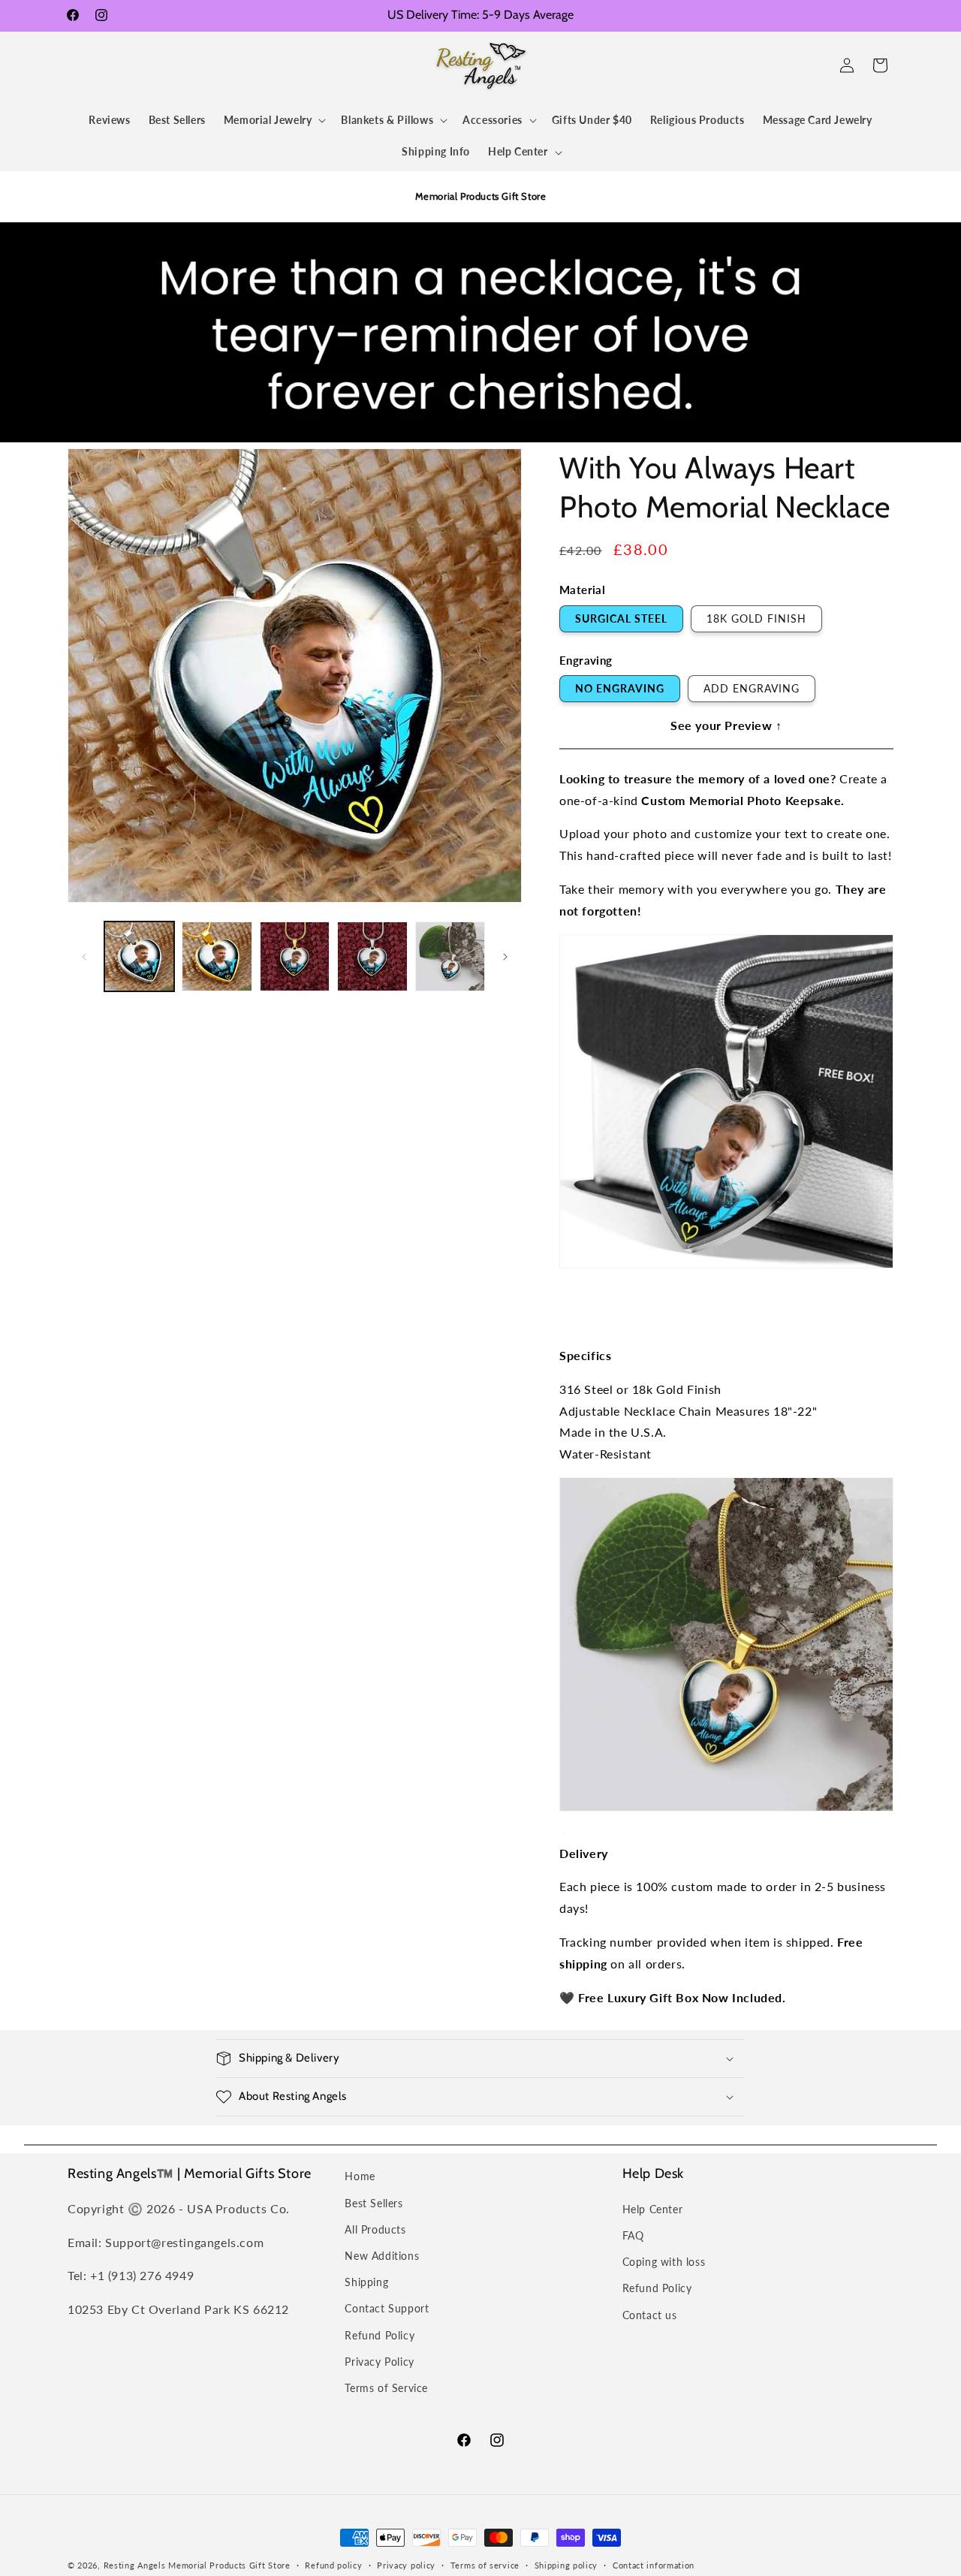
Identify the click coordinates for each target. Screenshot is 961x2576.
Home (360, 2176)
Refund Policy (380, 2335)
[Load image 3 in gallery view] (295, 956)
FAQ (633, 2235)
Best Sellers (374, 2203)
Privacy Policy (379, 2362)
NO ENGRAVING (620, 688)
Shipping (366, 2282)
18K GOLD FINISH (756, 618)
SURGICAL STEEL (621, 618)
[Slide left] (84, 957)
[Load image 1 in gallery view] (139, 956)
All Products (375, 2229)
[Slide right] (505, 957)
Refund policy (333, 2565)
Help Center (653, 2209)
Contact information (654, 2565)
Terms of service (485, 2565)
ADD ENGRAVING (752, 688)
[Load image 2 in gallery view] (217, 956)
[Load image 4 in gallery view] (372, 956)
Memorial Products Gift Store (229, 2565)
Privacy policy (406, 2565)
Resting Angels (135, 2565)
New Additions (382, 2256)
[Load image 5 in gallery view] (450, 956)
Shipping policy (566, 2565)
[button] (84, 65)
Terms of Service (386, 2388)
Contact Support (387, 2308)
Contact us (650, 2315)
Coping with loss (664, 2262)
